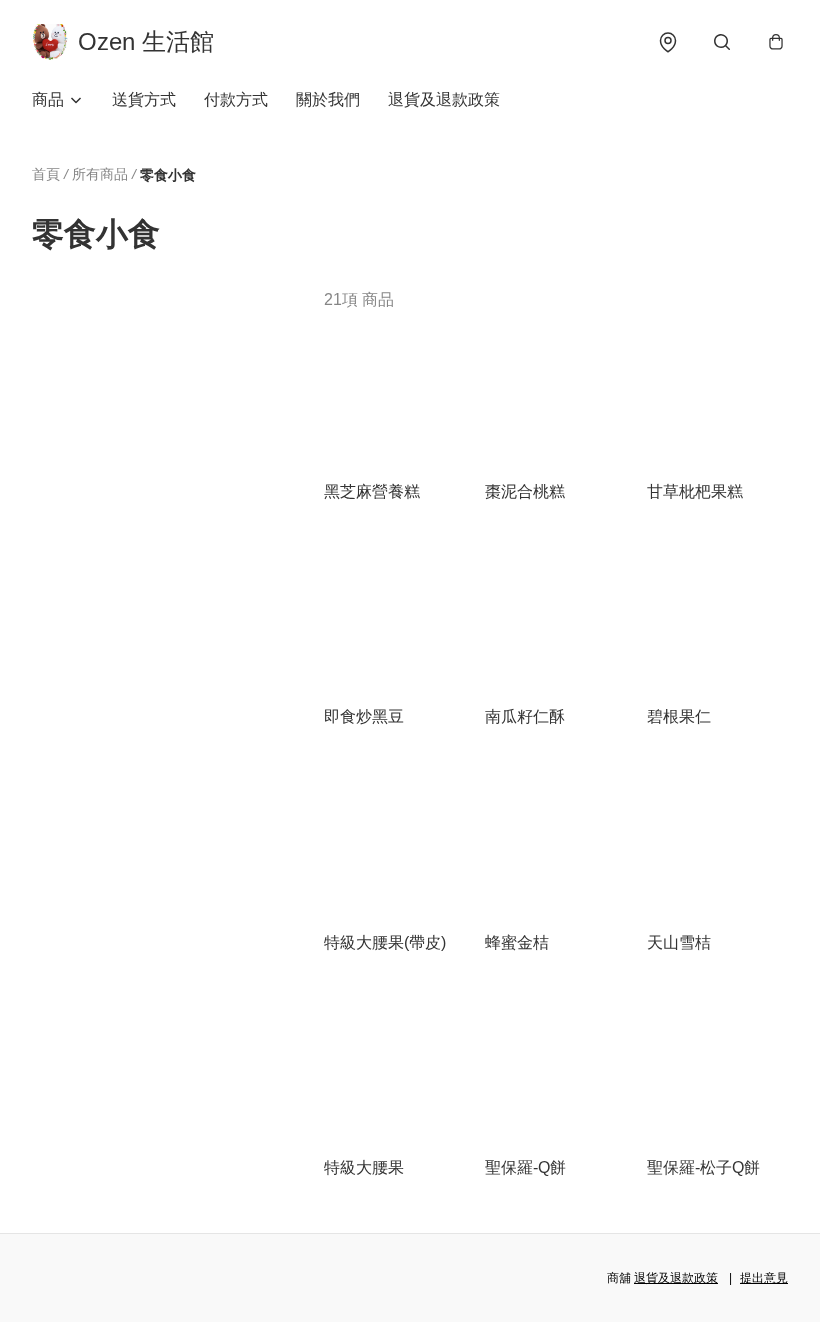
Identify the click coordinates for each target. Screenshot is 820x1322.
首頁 (46, 174)
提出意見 (764, 1278)
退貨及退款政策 (444, 99)
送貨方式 (144, 99)
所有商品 (100, 174)
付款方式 (236, 99)
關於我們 (328, 99)
